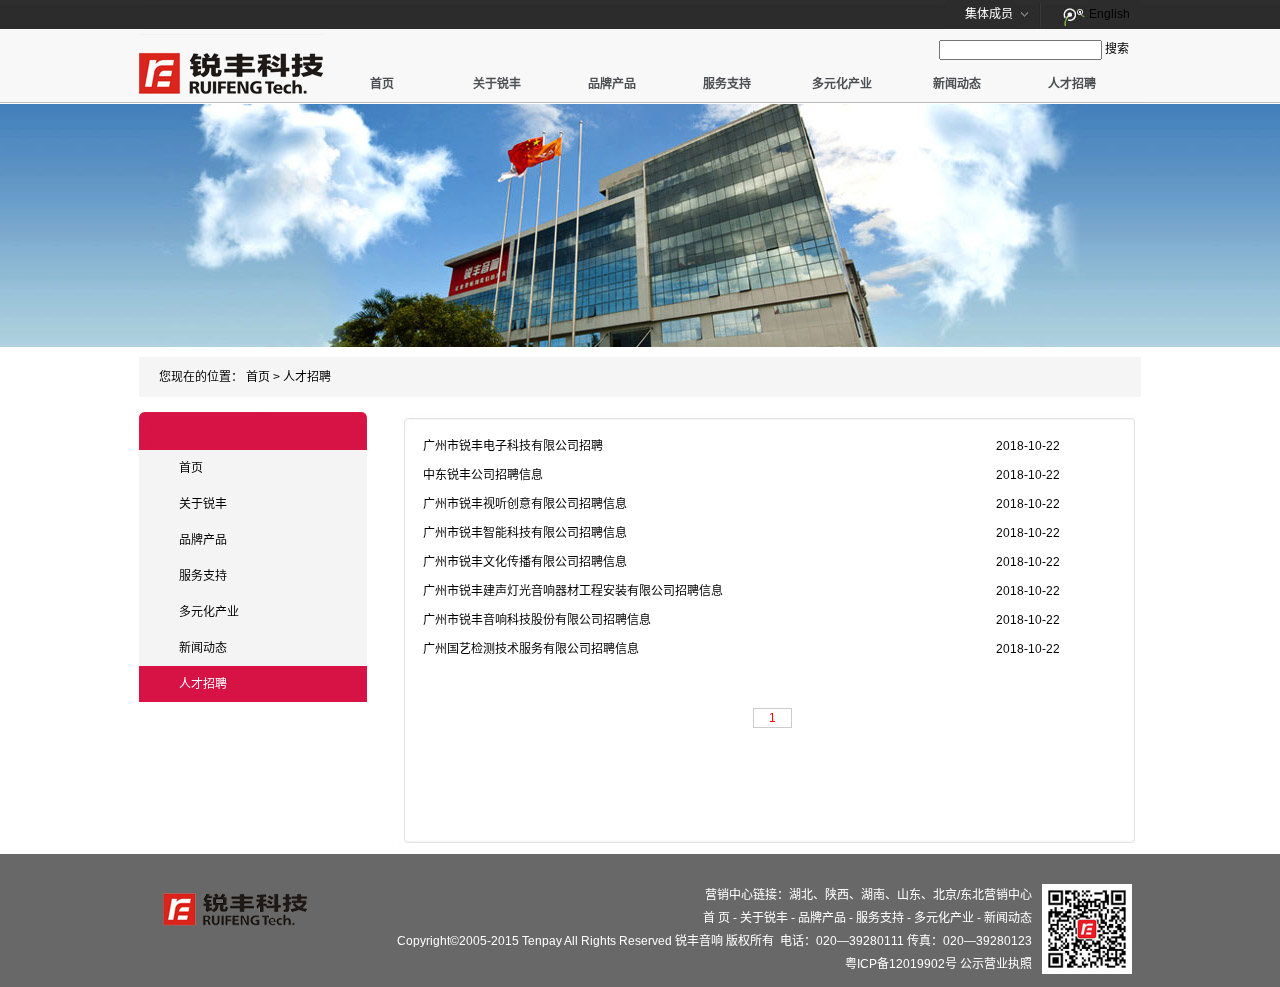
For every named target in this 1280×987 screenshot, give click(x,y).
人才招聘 (1072, 84)
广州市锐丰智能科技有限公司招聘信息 (525, 533)
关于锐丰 (497, 84)
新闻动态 (957, 84)
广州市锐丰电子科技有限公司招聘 (513, 446)
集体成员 (989, 14)
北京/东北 (958, 895)
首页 (382, 84)
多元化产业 (842, 84)
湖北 (801, 895)
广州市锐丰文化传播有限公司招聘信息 (525, 562)
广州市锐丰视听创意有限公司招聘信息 (525, 504)
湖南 (873, 895)
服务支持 (727, 84)
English (1109, 14)
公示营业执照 (996, 964)
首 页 (716, 918)
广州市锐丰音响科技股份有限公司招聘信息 (537, 620)
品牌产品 (612, 84)
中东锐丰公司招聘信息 (483, 475)
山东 (909, 895)
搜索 (1117, 49)
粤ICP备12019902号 (901, 964)
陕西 (837, 895)
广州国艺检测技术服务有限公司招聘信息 (531, 649)
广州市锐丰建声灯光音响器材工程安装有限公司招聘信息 (573, 591)
